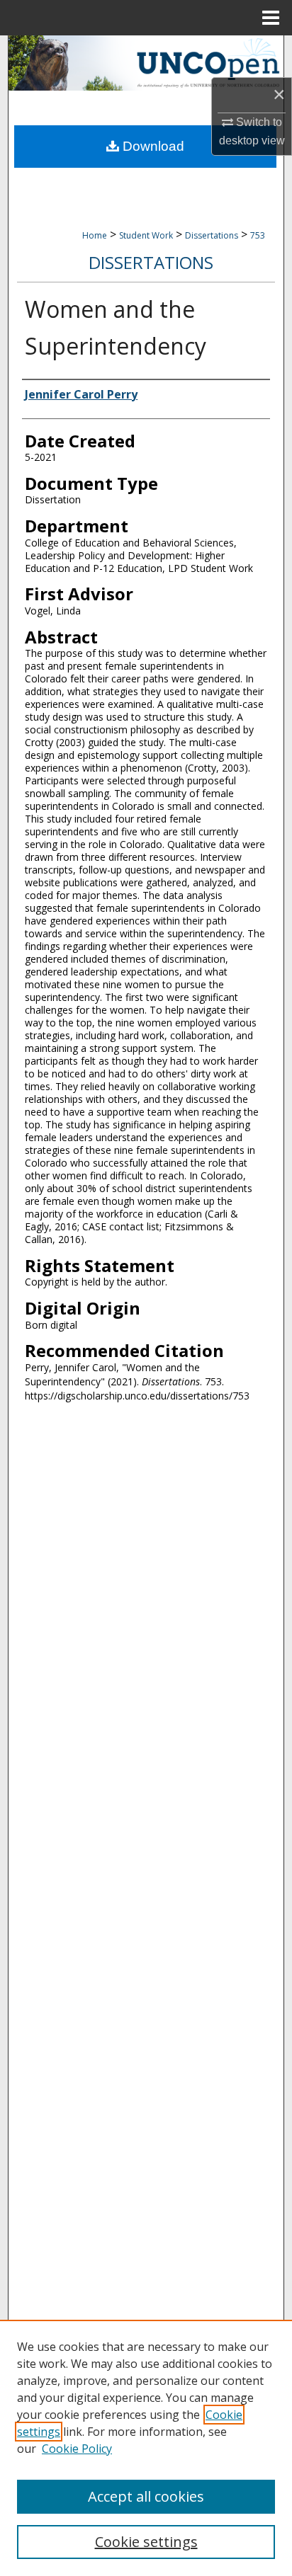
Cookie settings (146, 2542)
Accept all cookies (146, 2496)
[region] (146, 2448)
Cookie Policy (77, 2449)
